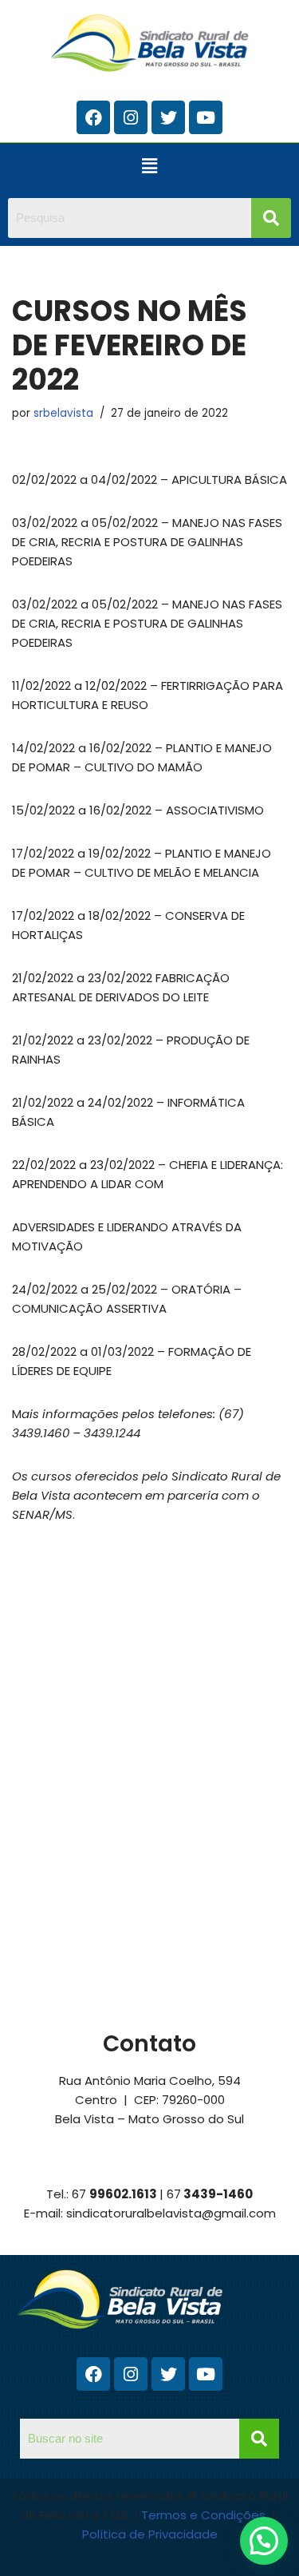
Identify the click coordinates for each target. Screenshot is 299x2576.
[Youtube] (206, 117)
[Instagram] (131, 117)
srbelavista (63, 413)
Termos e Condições (205, 2515)
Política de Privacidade (150, 2534)
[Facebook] (93, 117)
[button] (149, 166)
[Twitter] (168, 117)
